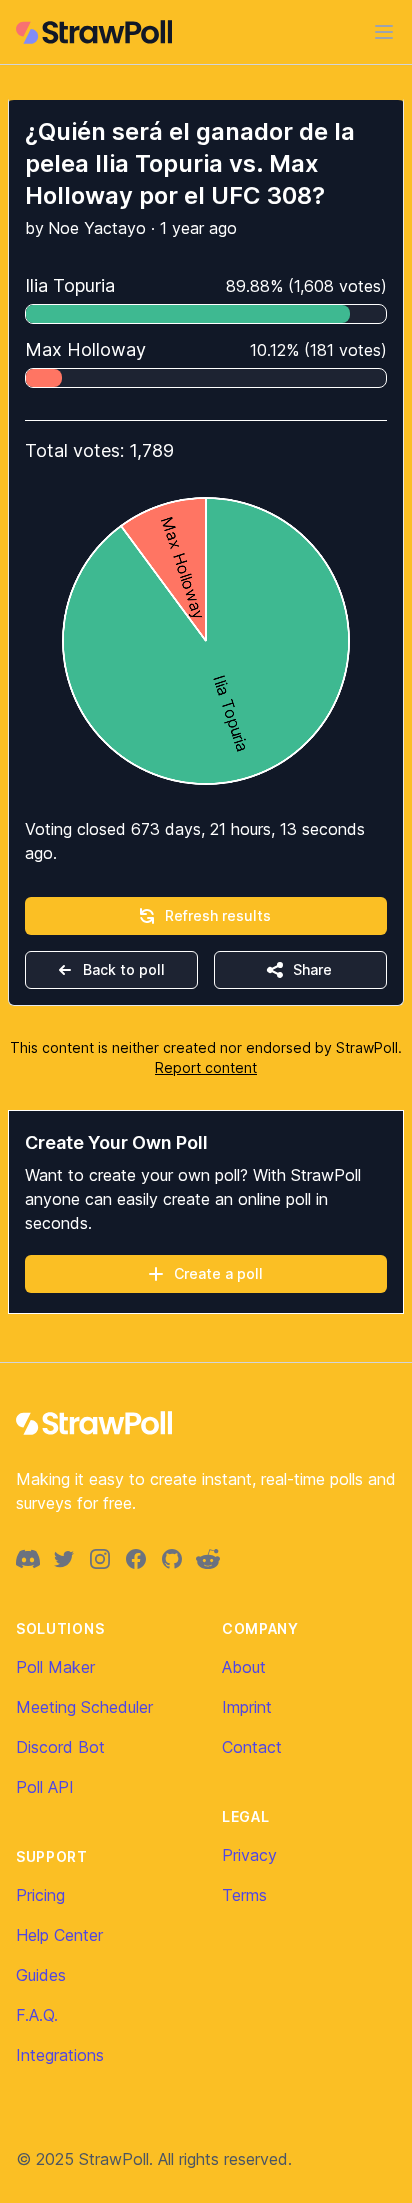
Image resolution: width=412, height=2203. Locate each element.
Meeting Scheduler (84, 1707)
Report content (206, 1067)
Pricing (40, 1895)
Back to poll (124, 969)
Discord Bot (60, 1747)
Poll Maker (55, 1667)
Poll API (45, 1787)
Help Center (59, 1935)
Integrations (60, 2055)
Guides (41, 1975)
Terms (244, 1895)
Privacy (249, 1855)
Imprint (247, 1707)
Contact (252, 1747)
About (244, 1667)
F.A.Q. (37, 2015)
